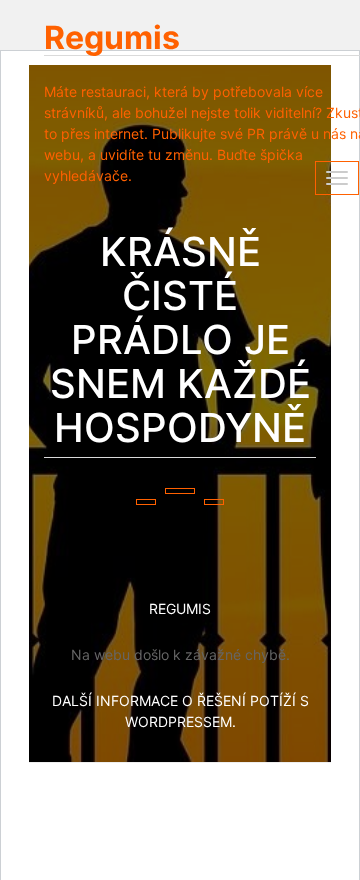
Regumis (112, 37)
